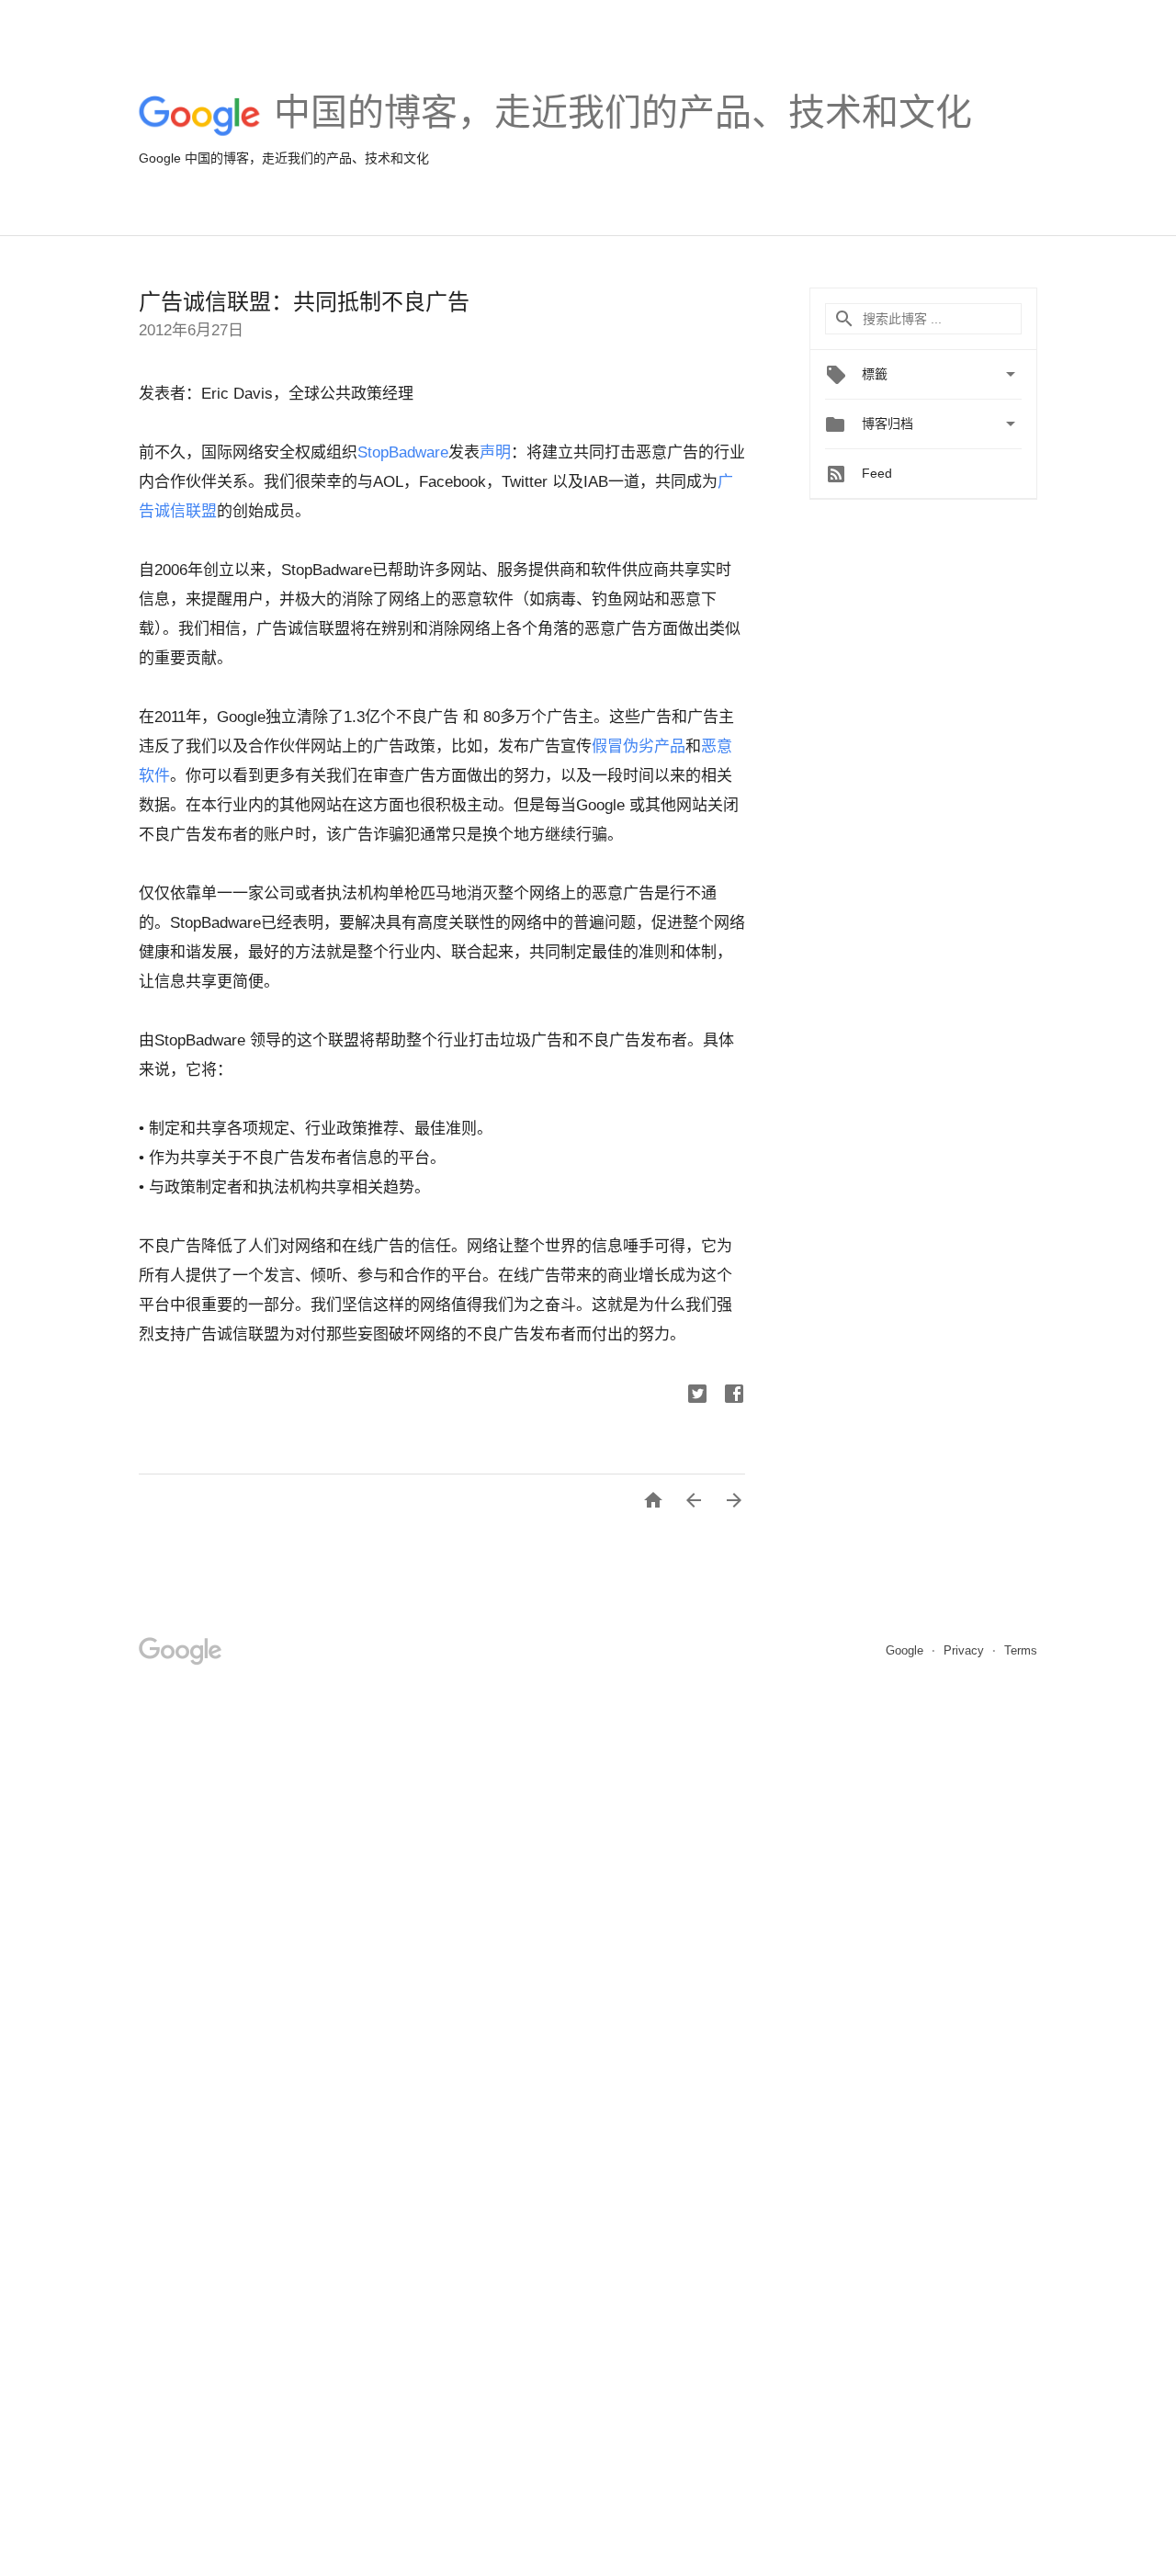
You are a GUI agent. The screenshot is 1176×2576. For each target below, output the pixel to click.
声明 (495, 452)
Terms (1021, 1650)
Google (906, 1650)
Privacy (966, 1650)
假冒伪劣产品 (639, 746)
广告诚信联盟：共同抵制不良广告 (304, 302)
